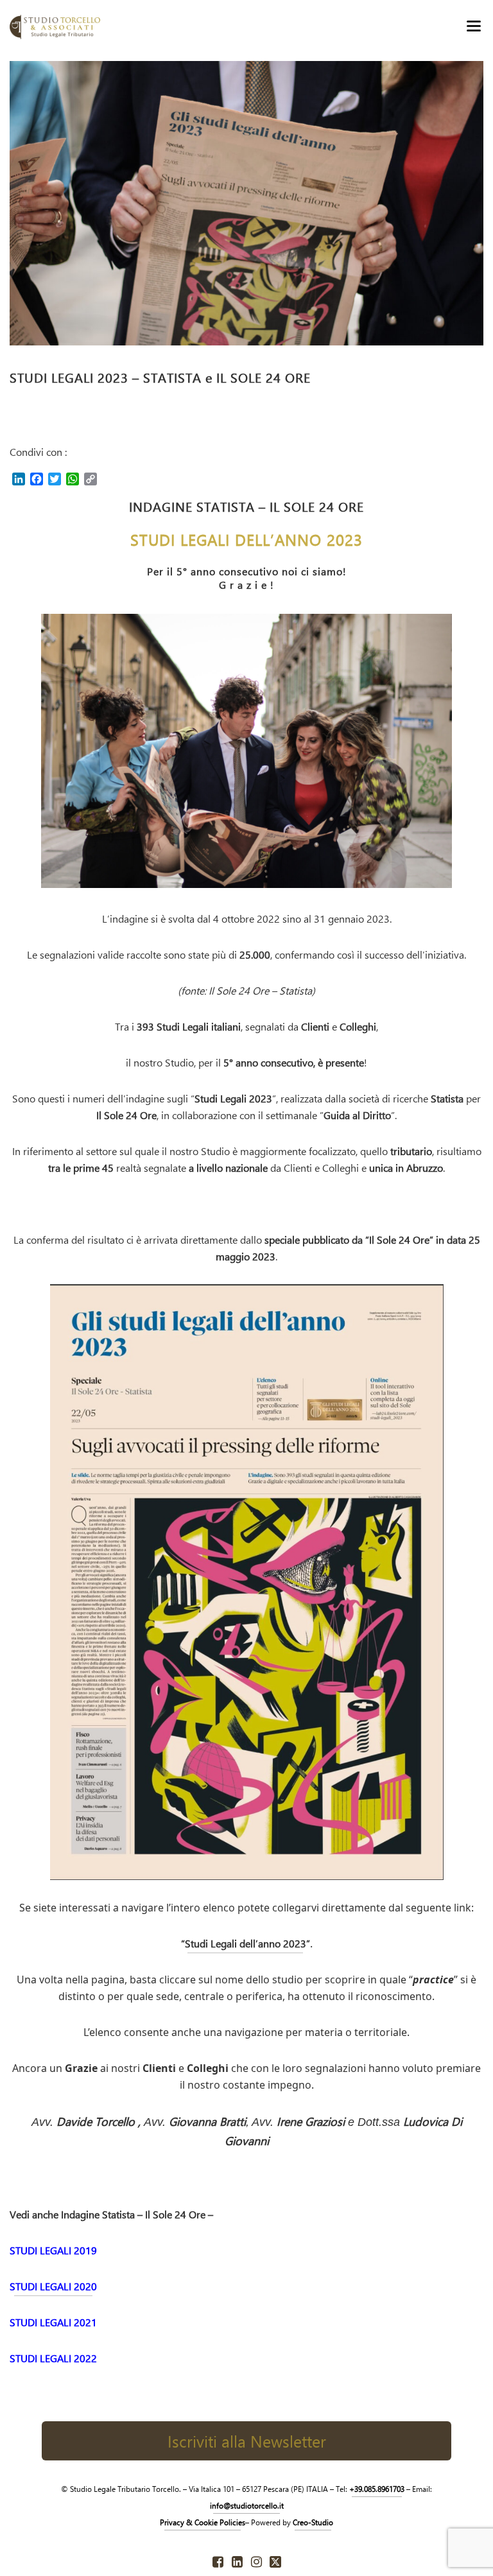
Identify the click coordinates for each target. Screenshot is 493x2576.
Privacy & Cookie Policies (203, 2522)
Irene (311, 2121)
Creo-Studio (313, 2522)
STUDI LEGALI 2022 (53, 2358)
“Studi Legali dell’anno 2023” (246, 1943)
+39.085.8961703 (377, 2489)
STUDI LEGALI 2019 (53, 2250)
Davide (99, 2121)
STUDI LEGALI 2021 (53, 2322)
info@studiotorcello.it (247, 2505)
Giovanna (207, 2121)
